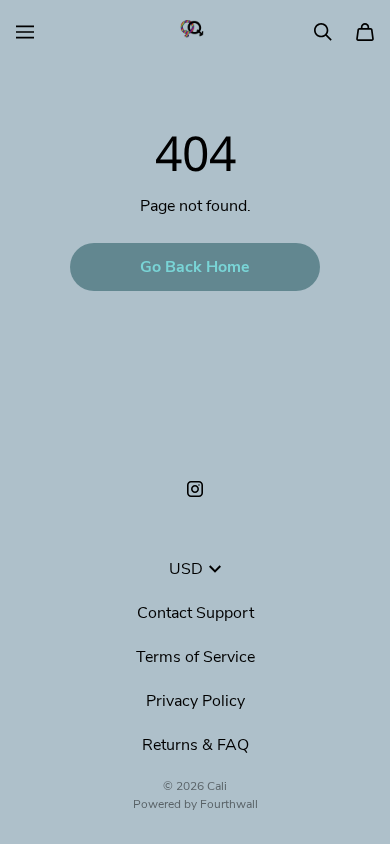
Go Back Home (195, 267)
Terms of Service (195, 657)
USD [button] (186, 569)
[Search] (323, 32)
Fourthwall (229, 804)
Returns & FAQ (195, 745)
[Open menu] (25, 32)
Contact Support (195, 613)
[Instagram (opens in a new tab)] (195, 489)
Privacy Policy (195, 701)
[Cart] (365, 32)
